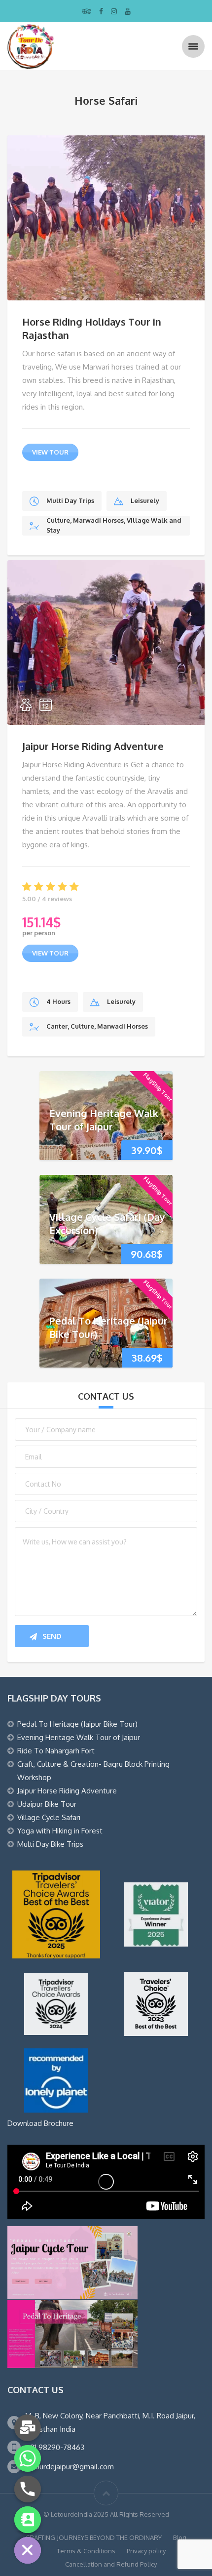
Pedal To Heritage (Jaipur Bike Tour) (77, 1724)
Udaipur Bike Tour (47, 1804)
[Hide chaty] (28, 2550)
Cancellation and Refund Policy (111, 2564)
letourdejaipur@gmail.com (70, 2467)
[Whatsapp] (28, 2458)
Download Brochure (40, 2123)
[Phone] (28, 2489)
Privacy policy (146, 2551)
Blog (180, 2537)
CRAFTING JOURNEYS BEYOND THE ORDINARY (94, 2537)
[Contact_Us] (28, 2520)
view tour (50, 452)
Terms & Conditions (86, 2551)
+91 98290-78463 (55, 2447)
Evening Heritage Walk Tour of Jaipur (104, 1120)
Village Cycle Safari (49, 1817)
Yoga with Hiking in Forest (60, 1831)
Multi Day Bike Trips (50, 1844)
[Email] (28, 2428)
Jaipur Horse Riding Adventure (93, 746)
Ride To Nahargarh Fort (56, 1751)
